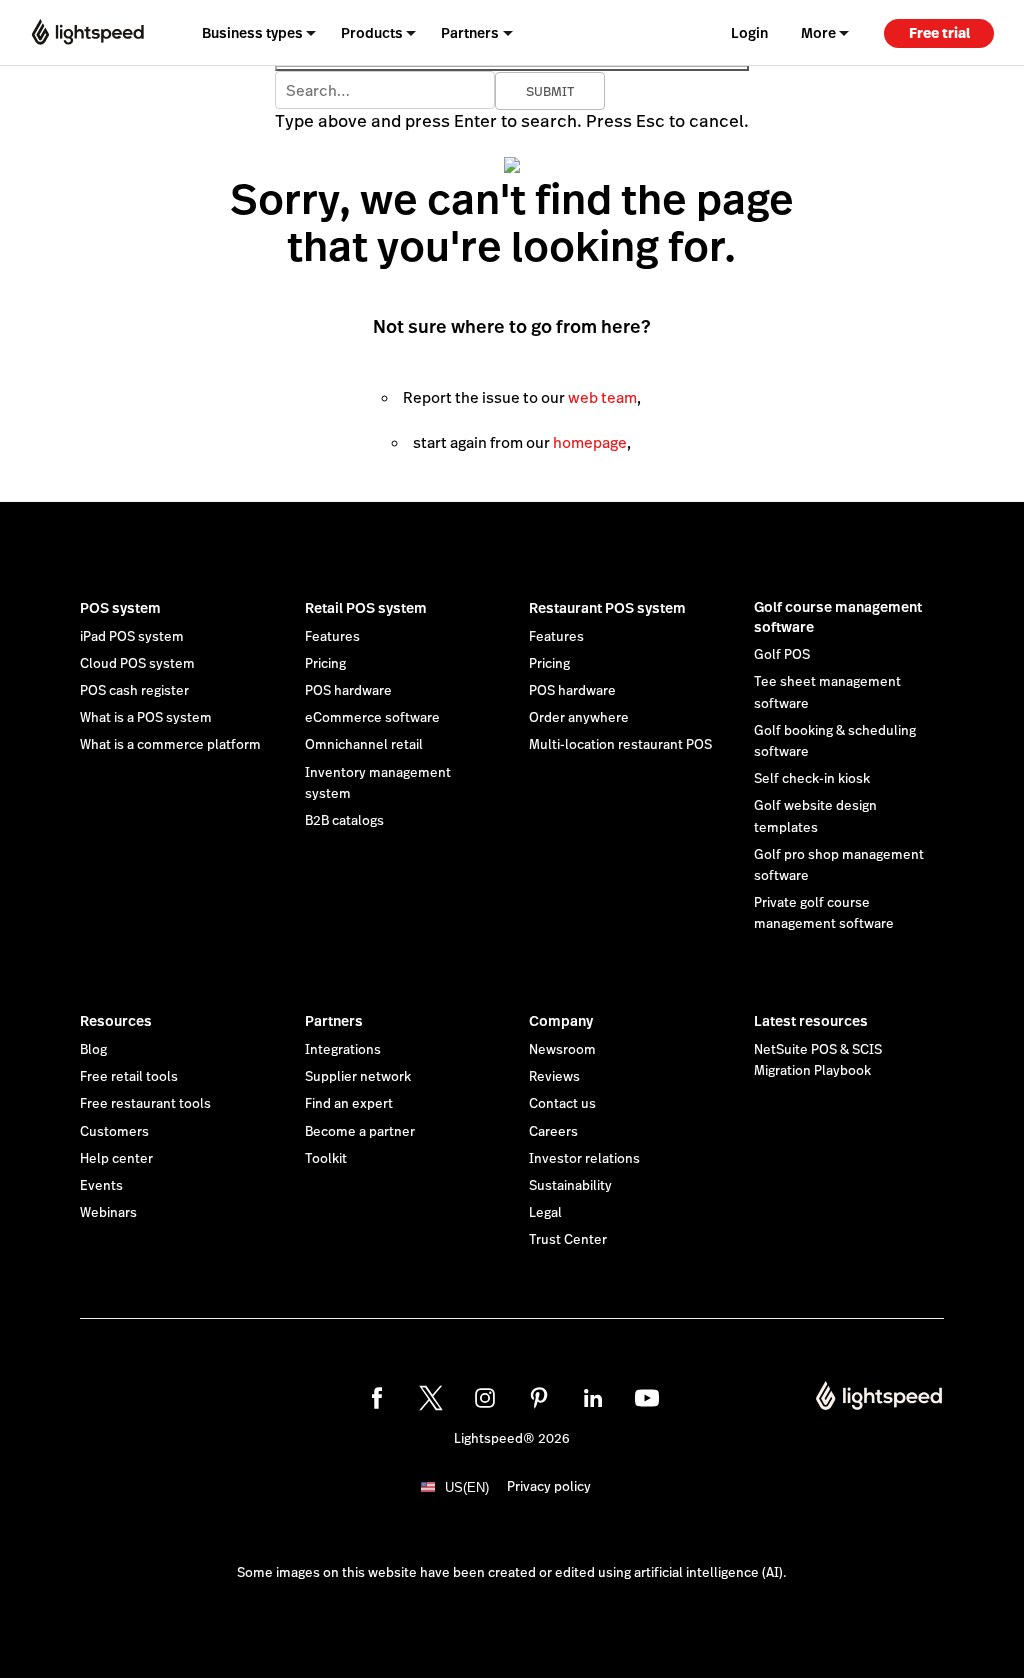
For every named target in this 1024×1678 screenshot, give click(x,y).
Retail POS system (366, 608)
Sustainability (570, 1186)
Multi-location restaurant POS (620, 745)
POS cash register (134, 691)
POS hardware (348, 691)
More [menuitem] (818, 33)
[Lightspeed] (88, 32)
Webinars (108, 1213)
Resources (116, 1021)
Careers (553, 1132)
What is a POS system (146, 718)
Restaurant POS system (607, 608)
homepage (590, 442)
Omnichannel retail (364, 745)
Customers (114, 1132)
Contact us (562, 1104)
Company (561, 1021)
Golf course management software (838, 617)
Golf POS (782, 655)
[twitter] (431, 1398)
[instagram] (485, 1398)
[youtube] (647, 1398)
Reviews (554, 1077)
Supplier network (358, 1077)
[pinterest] (539, 1398)
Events (101, 1186)
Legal (545, 1213)
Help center (116, 1159)
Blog (93, 1050)
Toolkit (326, 1159)
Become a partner (360, 1132)
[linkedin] (593, 1398)
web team (602, 397)
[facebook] (377, 1398)
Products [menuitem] (372, 33)
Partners (334, 1021)
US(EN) (467, 1487)
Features (332, 637)
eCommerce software (372, 718)
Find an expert (349, 1104)
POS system (120, 608)
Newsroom (562, 1050)
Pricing (325, 664)
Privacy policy (549, 1487)
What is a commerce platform (170, 745)
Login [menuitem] (749, 33)
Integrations (343, 1050)
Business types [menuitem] (252, 33)
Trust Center (568, 1240)
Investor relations (584, 1159)
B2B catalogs (344, 821)
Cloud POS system (137, 664)
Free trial (939, 33)
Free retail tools (129, 1077)
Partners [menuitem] (470, 33)
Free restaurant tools (145, 1104)
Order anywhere (579, 718)
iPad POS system (132, 637)
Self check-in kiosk (812, 779)
